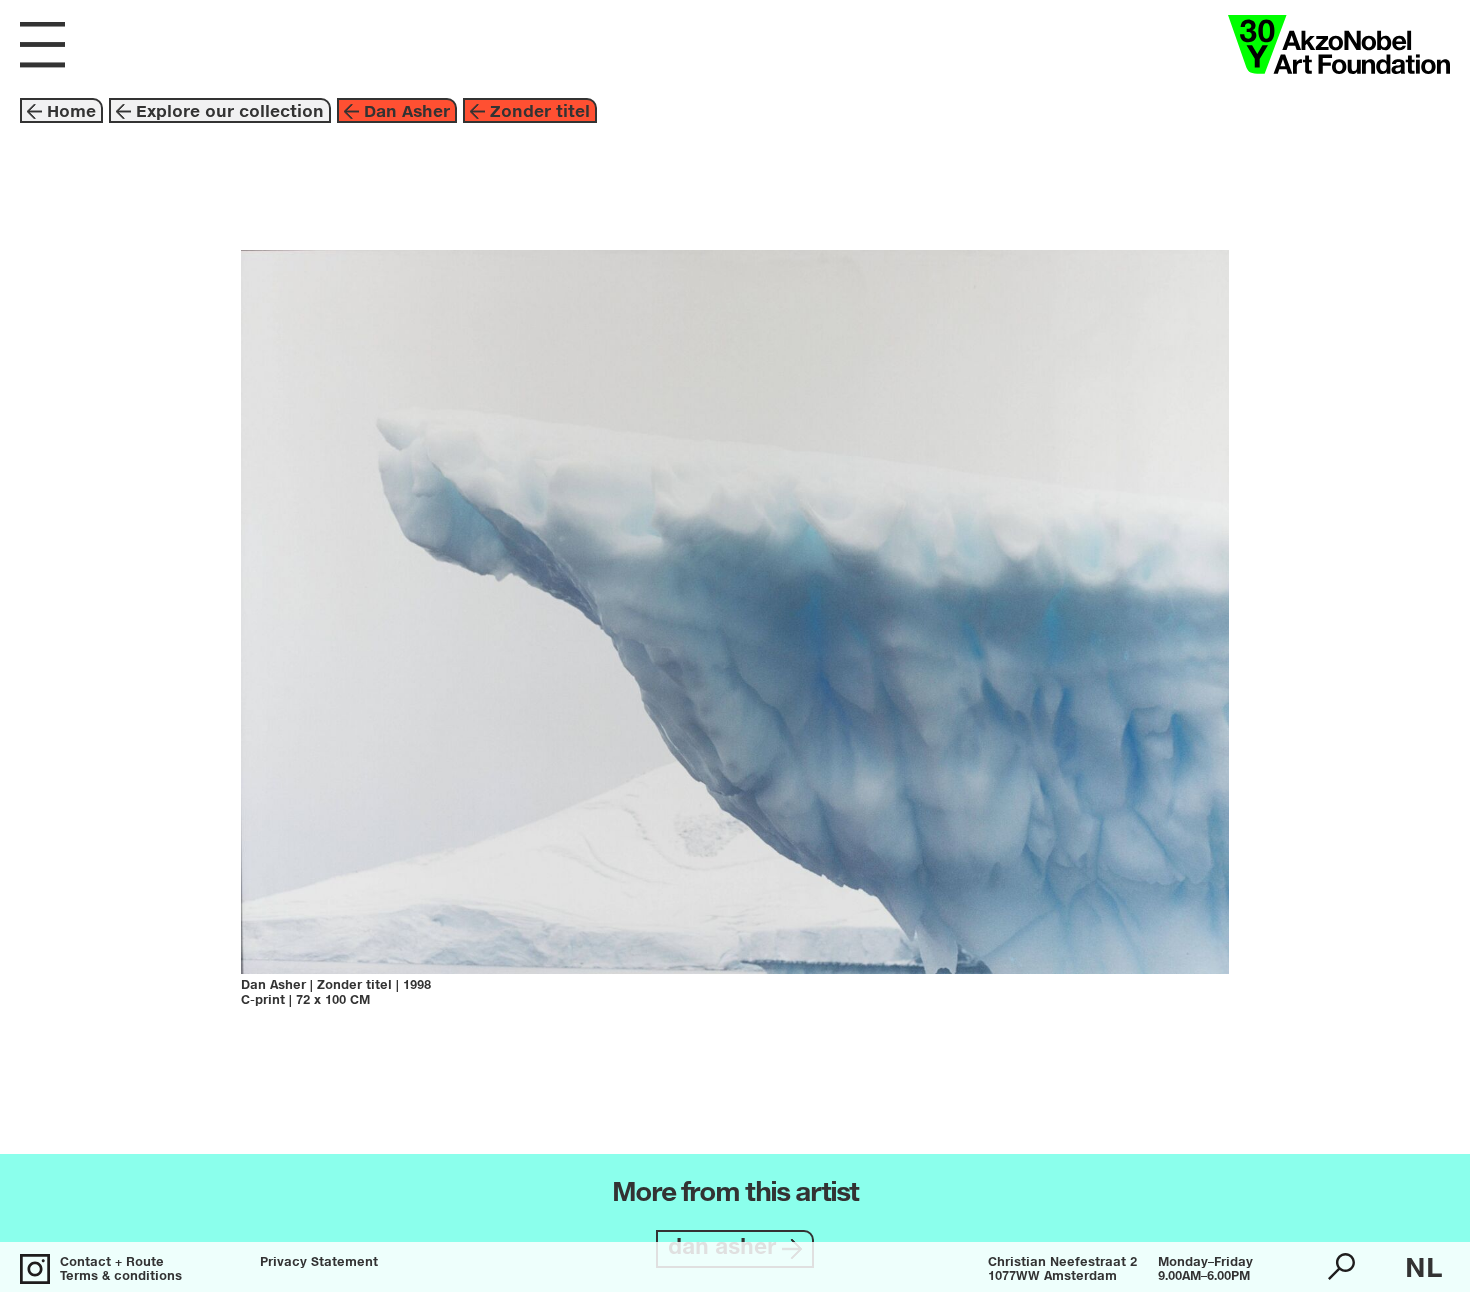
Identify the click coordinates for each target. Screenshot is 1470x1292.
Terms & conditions (121, 1277)
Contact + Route (112, 1263)
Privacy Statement (319, 1263)
